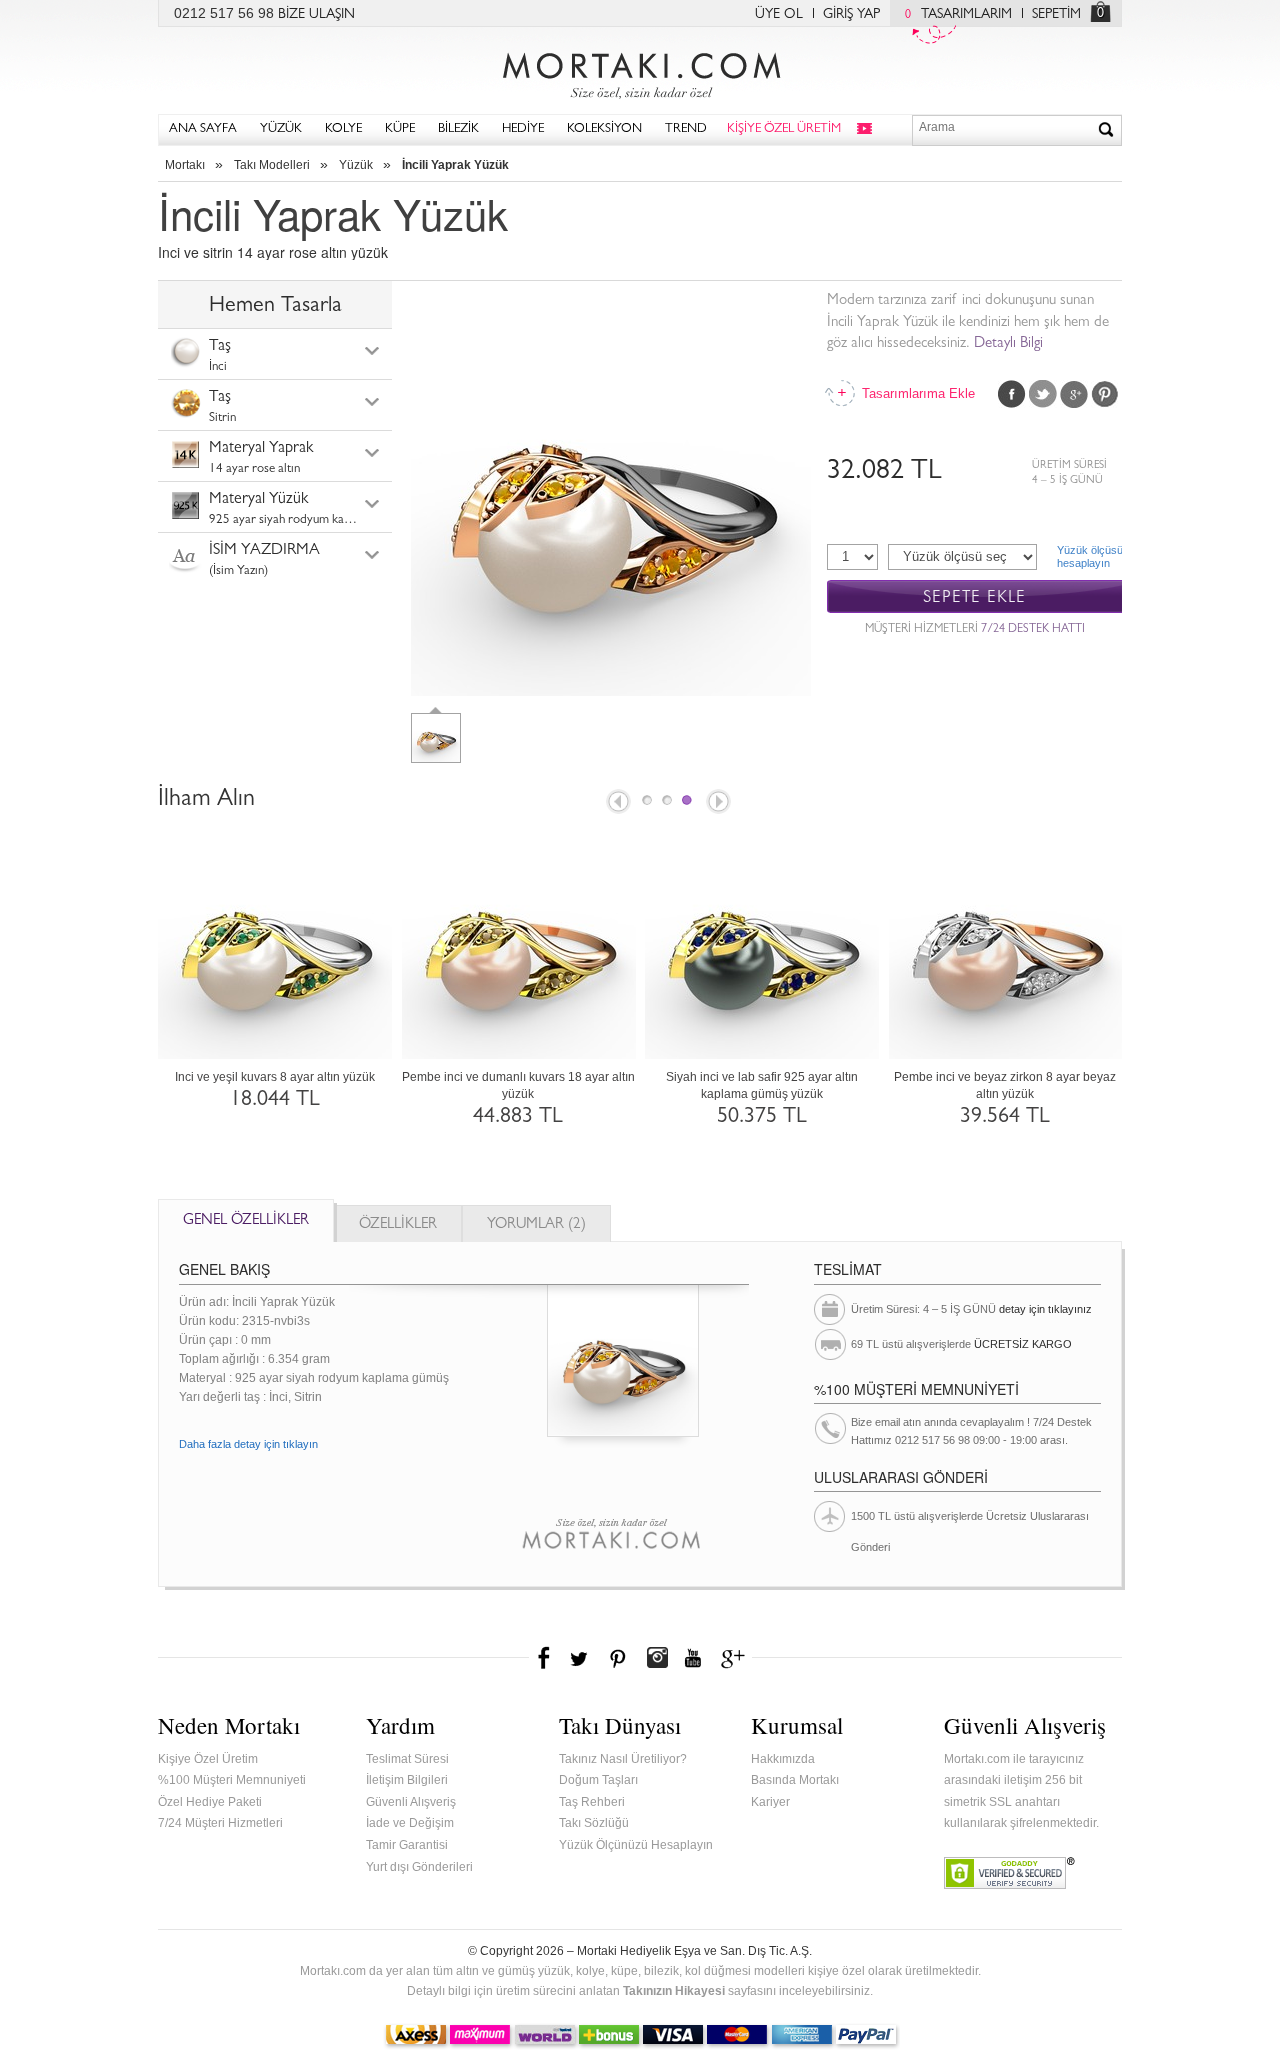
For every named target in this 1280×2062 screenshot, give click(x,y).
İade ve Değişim (410, 1823)
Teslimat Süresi (407, 1759)
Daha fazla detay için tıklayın (248, 1444)
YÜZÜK (281, 129)
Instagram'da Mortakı (657, 1658)
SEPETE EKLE (974, 597)
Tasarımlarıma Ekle (917, 393)
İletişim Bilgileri (407, 1780)
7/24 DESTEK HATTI (1033, 630)
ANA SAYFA (203, 129)
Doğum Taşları (598, 1780)
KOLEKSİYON (604, 129)
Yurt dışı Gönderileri (419, 1867)
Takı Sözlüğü (594, 1823)
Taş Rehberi (592, 1802)
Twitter (1043, 394)
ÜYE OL (779, 15)
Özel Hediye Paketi (210, 1802)
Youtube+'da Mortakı (693, 1658)
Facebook (1012, 394)
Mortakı (185, 165)
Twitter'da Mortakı (581, 1658)
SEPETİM (1056, 15)
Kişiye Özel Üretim (208, 1759)
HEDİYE (523, 129)
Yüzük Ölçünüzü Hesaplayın (636, 1845)
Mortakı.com (640, 71)
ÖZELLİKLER (398, 1225)
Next (720, 803)
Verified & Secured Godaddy (1009, 1873)
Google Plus (1074, 394)
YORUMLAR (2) (536, 1225)
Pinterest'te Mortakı (617, 1658)
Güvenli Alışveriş (411, 1802)
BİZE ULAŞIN (316, 15)
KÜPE (400, 129)
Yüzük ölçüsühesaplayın (1089, 556)
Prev (617, 803)
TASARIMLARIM (958, 15)
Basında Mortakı (795, 1780)
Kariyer (770, 1802)
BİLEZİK (458, 129)
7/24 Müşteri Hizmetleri (220, 1823)
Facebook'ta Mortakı (545, 1658)
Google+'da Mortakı (736, 1658)
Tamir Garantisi (407, 1845)
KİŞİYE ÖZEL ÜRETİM (784, 129)
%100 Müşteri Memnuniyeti (232, 1780)
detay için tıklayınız (1045, 1309)
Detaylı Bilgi (1008, 344)
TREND (686, 129)
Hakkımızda (783, 1759)
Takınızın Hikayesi (674, 1991)
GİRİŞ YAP (851, 15)
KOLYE (343, 129)
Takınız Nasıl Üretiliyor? (623, 1759)
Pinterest (1105, 394)
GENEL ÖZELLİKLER (246, 1221)
